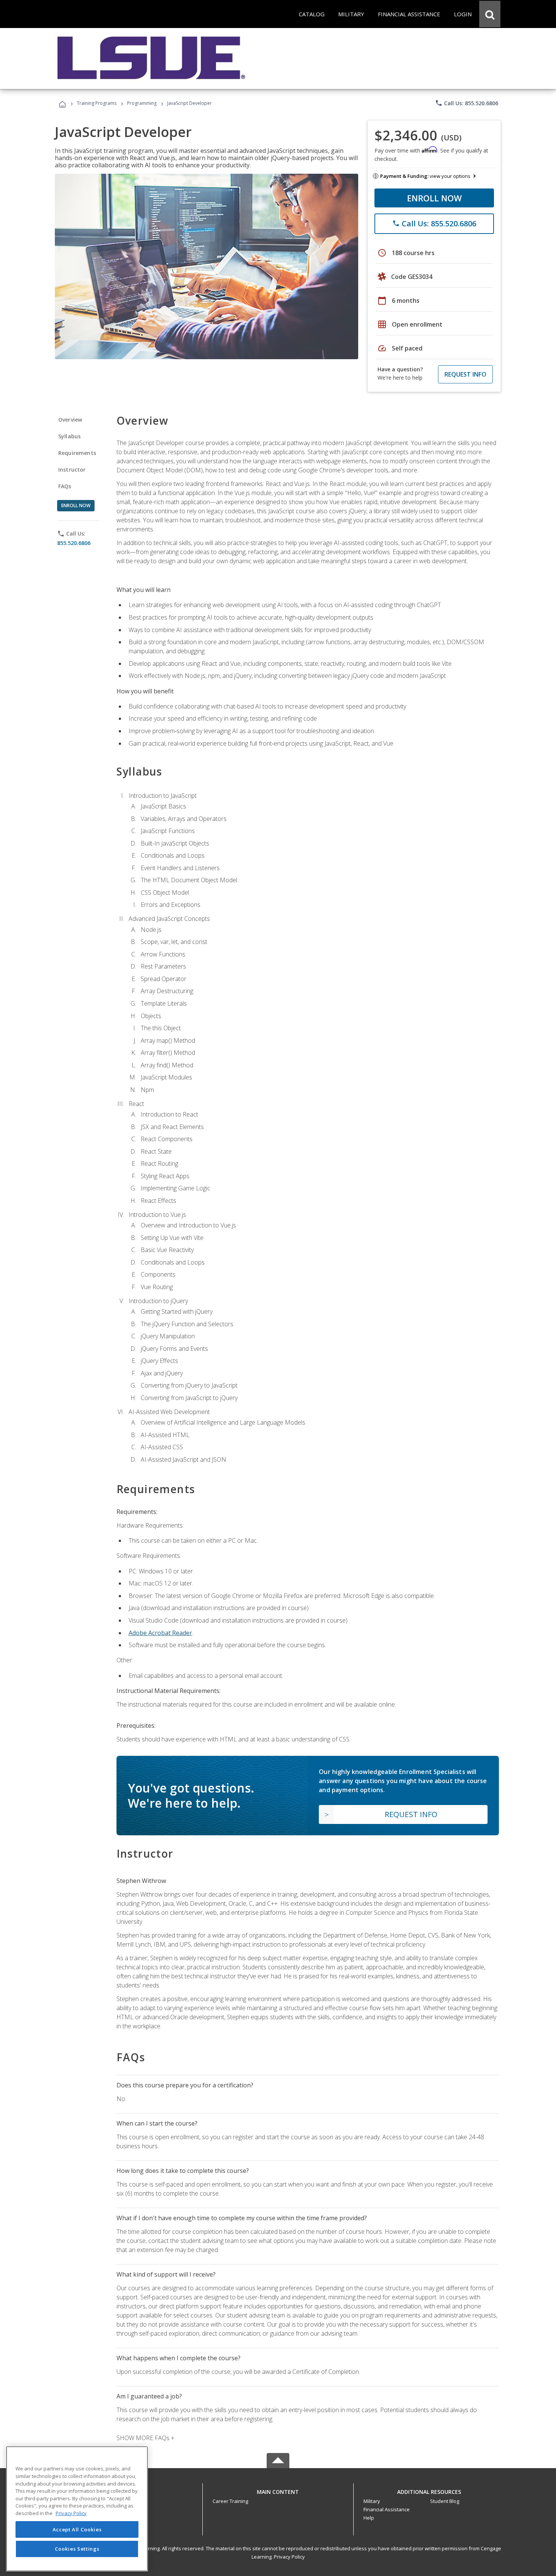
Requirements (77, 453)
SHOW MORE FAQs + (145, 2438)
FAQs (65, 486)
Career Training (230, 2501)
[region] (77, 2509)
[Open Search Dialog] (490, 14)
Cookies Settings (77, 2549)
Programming (142, 103)
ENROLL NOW (434, 198)
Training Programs (97, 103)
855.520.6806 (74, 543)
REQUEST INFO (465, 374)
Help (369, 2518)
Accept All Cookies (77, 2529)
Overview (70, 420)
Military (372, 2501)
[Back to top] (278, 2490)
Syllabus (69, 436)
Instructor (72, 470)
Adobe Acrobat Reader (160, 1633)
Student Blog (445, 2501)
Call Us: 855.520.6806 (467, 103)
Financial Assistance (387, 2509)
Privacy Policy (289, 2557)
